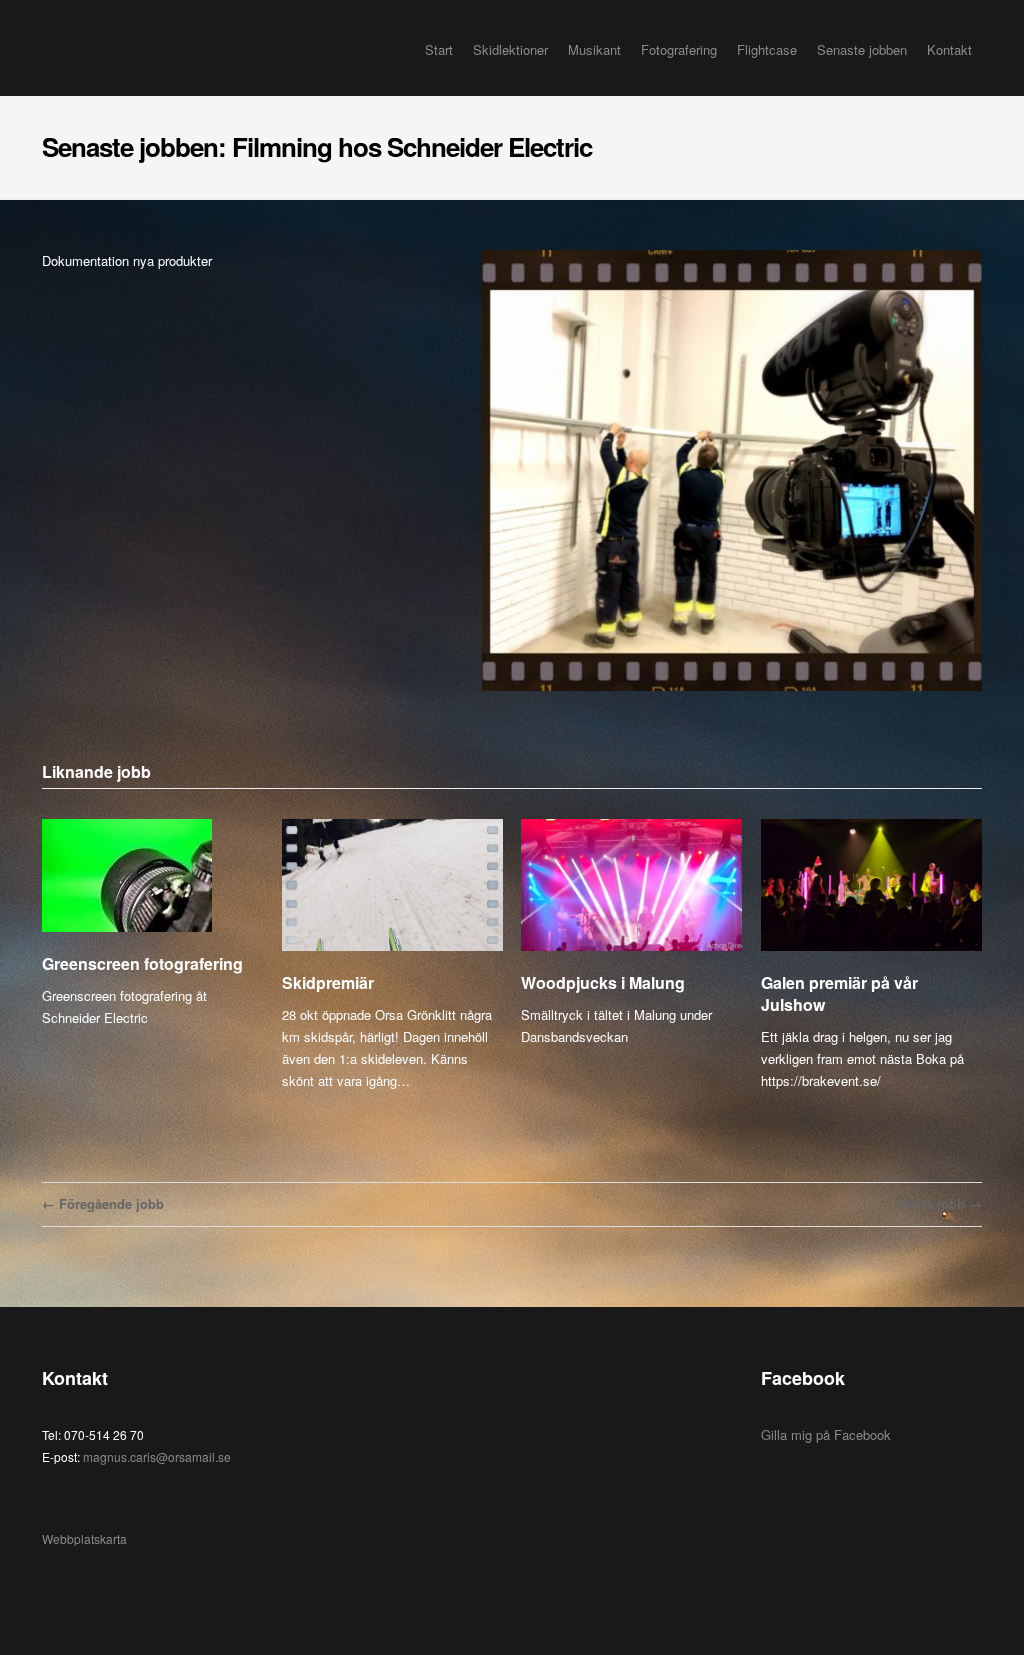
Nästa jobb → (940, 1203)
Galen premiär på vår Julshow (839, 993)
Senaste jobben (862, 49)
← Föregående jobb (103, 1203)
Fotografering (679, 49)
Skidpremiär (328, 982)
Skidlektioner (510, 49)
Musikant (594, 49)
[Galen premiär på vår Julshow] (871, 886)
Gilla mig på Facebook (826, 1434)
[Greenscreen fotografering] (152, 876)
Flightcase (767, 49)
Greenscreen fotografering (142, 963)
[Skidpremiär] (392, 886)
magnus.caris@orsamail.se (157, 1456)
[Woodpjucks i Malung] (631, 886)
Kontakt (949, 49)
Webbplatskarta (84, 1538)
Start (439, 49)
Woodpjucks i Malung (603, 982)
